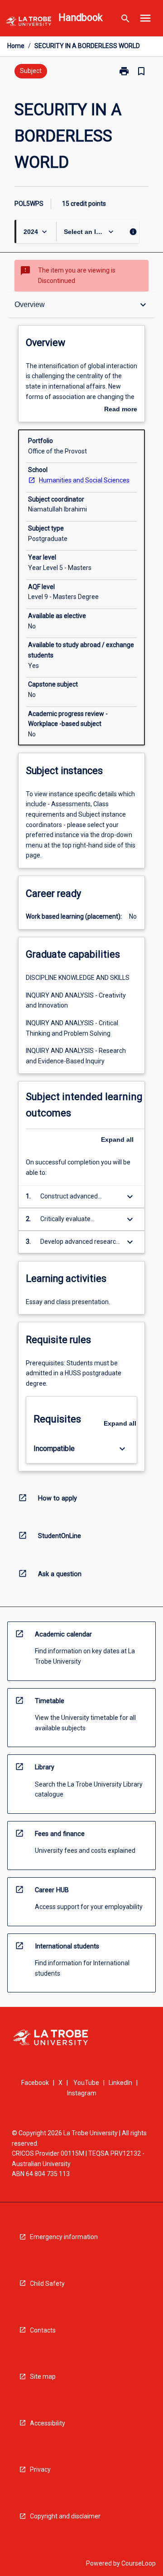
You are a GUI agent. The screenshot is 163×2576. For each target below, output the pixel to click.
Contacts (43, 2330)
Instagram (82, 2093)
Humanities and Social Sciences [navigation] (84, 480)
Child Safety (47, 2284)
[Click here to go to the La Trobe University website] (29, 23)
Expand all (117, 1139)
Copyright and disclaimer (65, 2516)
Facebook (35, 2083)
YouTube (86, 2083)
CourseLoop (139, 2563)
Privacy (40, 2469)
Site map (43, 2376)
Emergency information (64, 2237)
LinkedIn (120, 2083)
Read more (121, 410)
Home (16, 46)
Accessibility (48, 2423)
